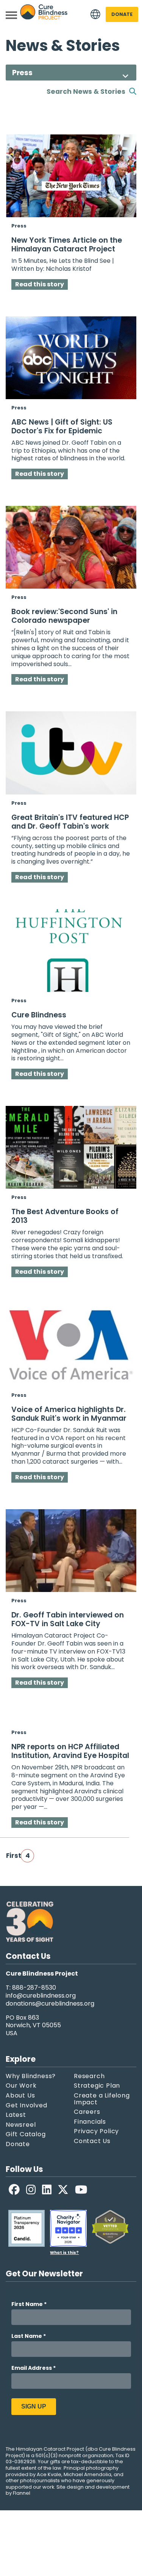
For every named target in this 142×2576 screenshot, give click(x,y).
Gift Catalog (26, 2134)
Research (89, 2076)
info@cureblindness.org (41, 1996)
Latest (16, 2115)
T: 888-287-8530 (31, 1988)
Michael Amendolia (87, 2475)
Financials (90, 2122)
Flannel (22, 2493)
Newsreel (21, 2125)
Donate (122, 14)
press (19, 226)
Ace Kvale (49, 2475)
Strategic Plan (97, 2086)
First (12, 1856)
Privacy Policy (96, 2131)
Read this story (40, 284)
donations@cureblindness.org (50, 2004)
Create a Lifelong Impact (102, 2099)
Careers (87, 2112)
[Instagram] (31, 2190)
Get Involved (27, 2105)
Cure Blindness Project (44, 15)
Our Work (21, 2086)
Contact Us (92, 2141)
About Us (20, 2096)
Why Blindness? (31, 2076)
